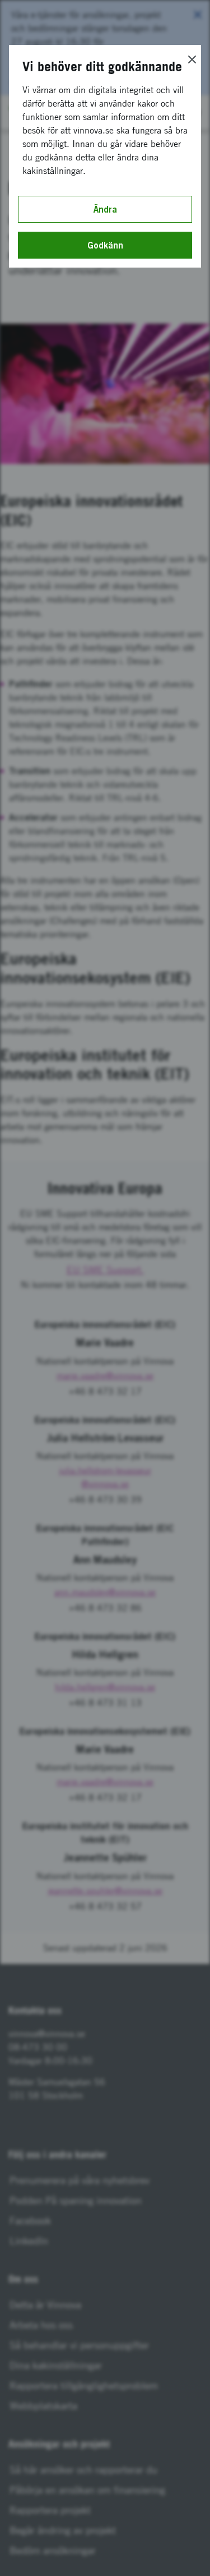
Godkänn (105, 245)
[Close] (192, 59)
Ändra (105, 209)
